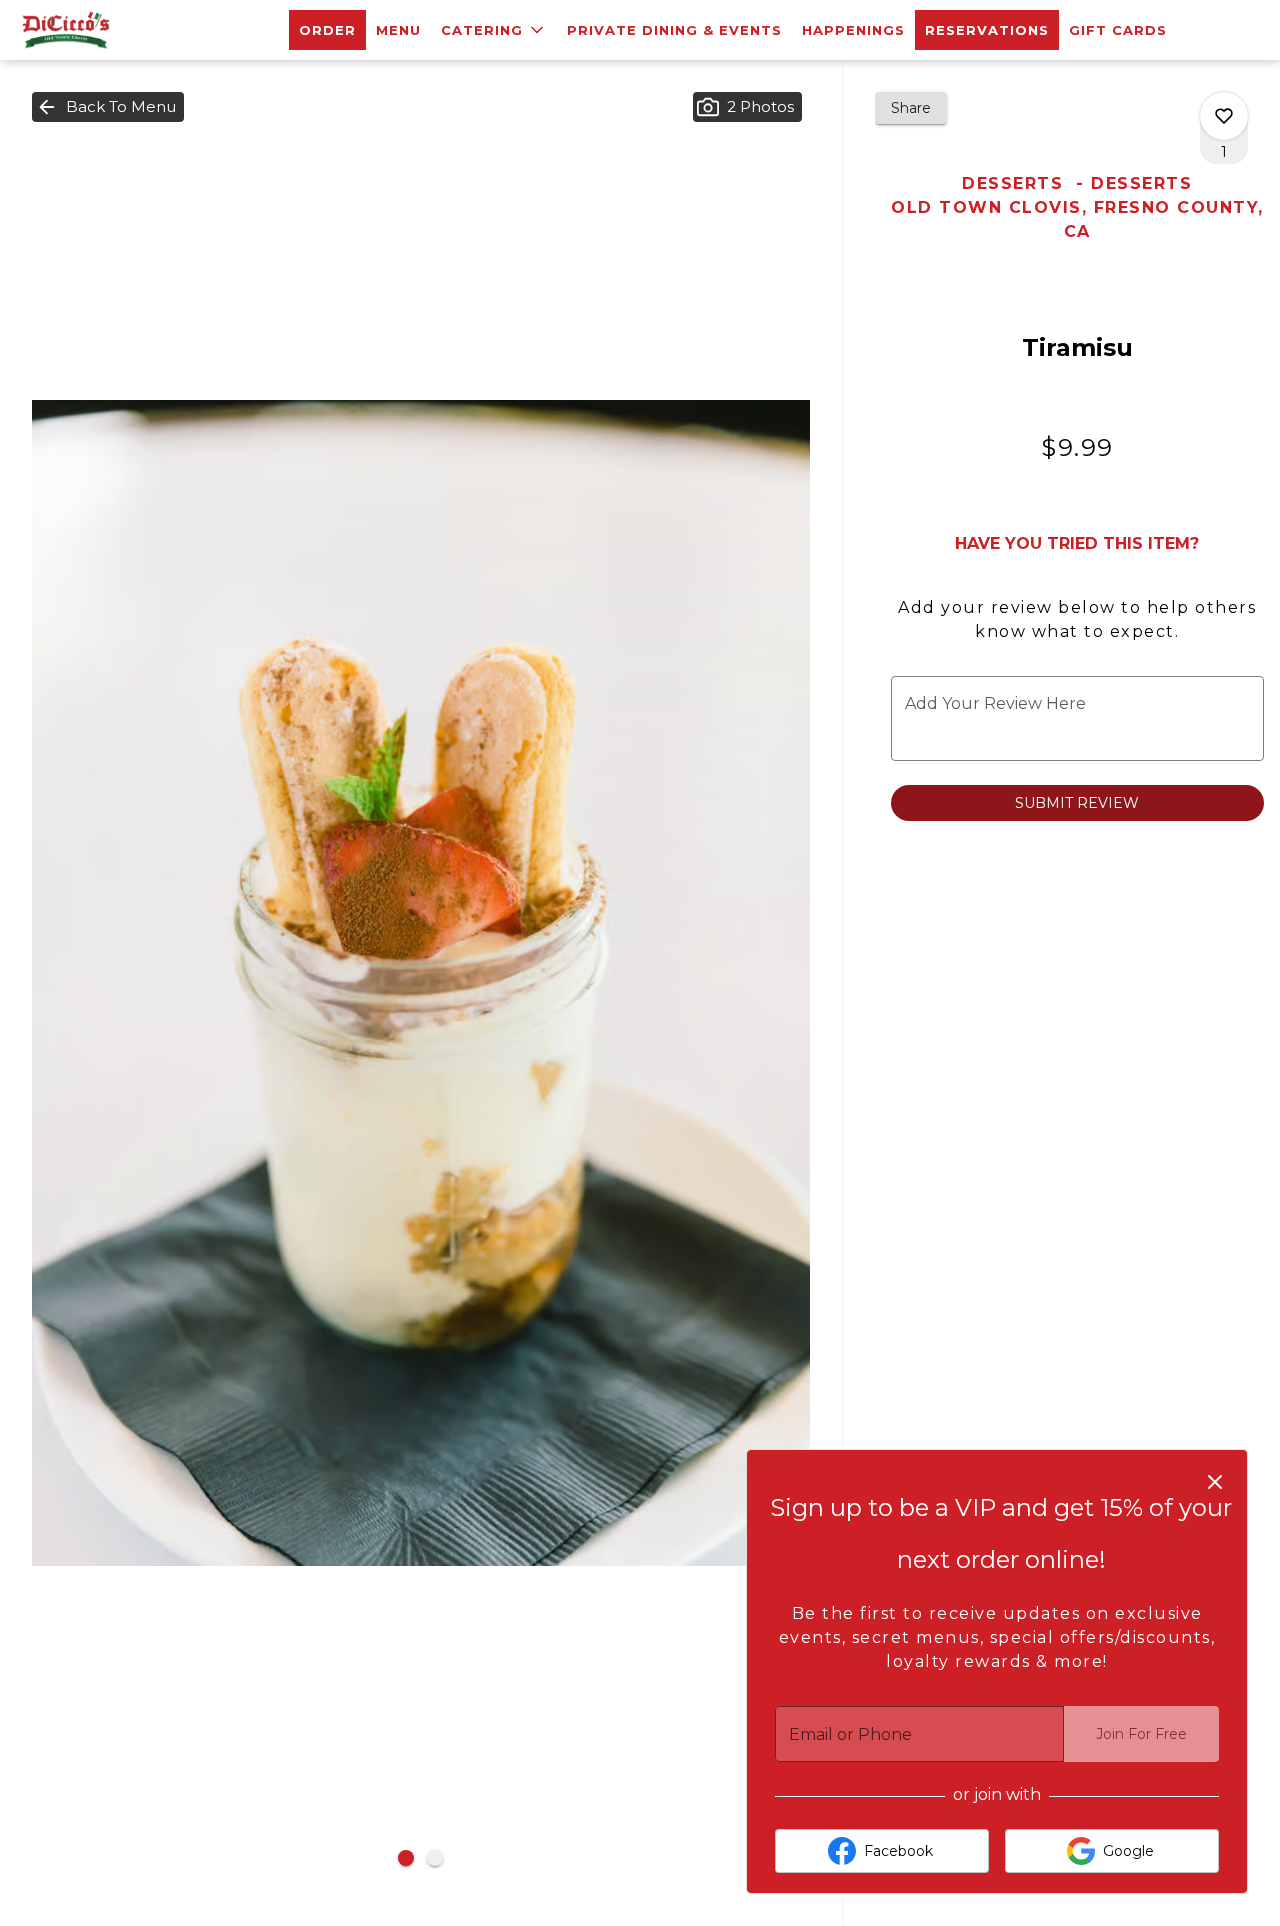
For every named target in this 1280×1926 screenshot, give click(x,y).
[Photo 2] (435, 1858)
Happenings (853, 30)
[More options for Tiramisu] (1224, 116)
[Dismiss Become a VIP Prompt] (1215, 1482)
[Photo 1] (406, 1858)
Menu (398, 30)
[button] (494, 30)
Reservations (987, 30)
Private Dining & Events (674, 30)
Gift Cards (1118, 30)
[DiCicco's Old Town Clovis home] (106, 30)
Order (327, 30)
